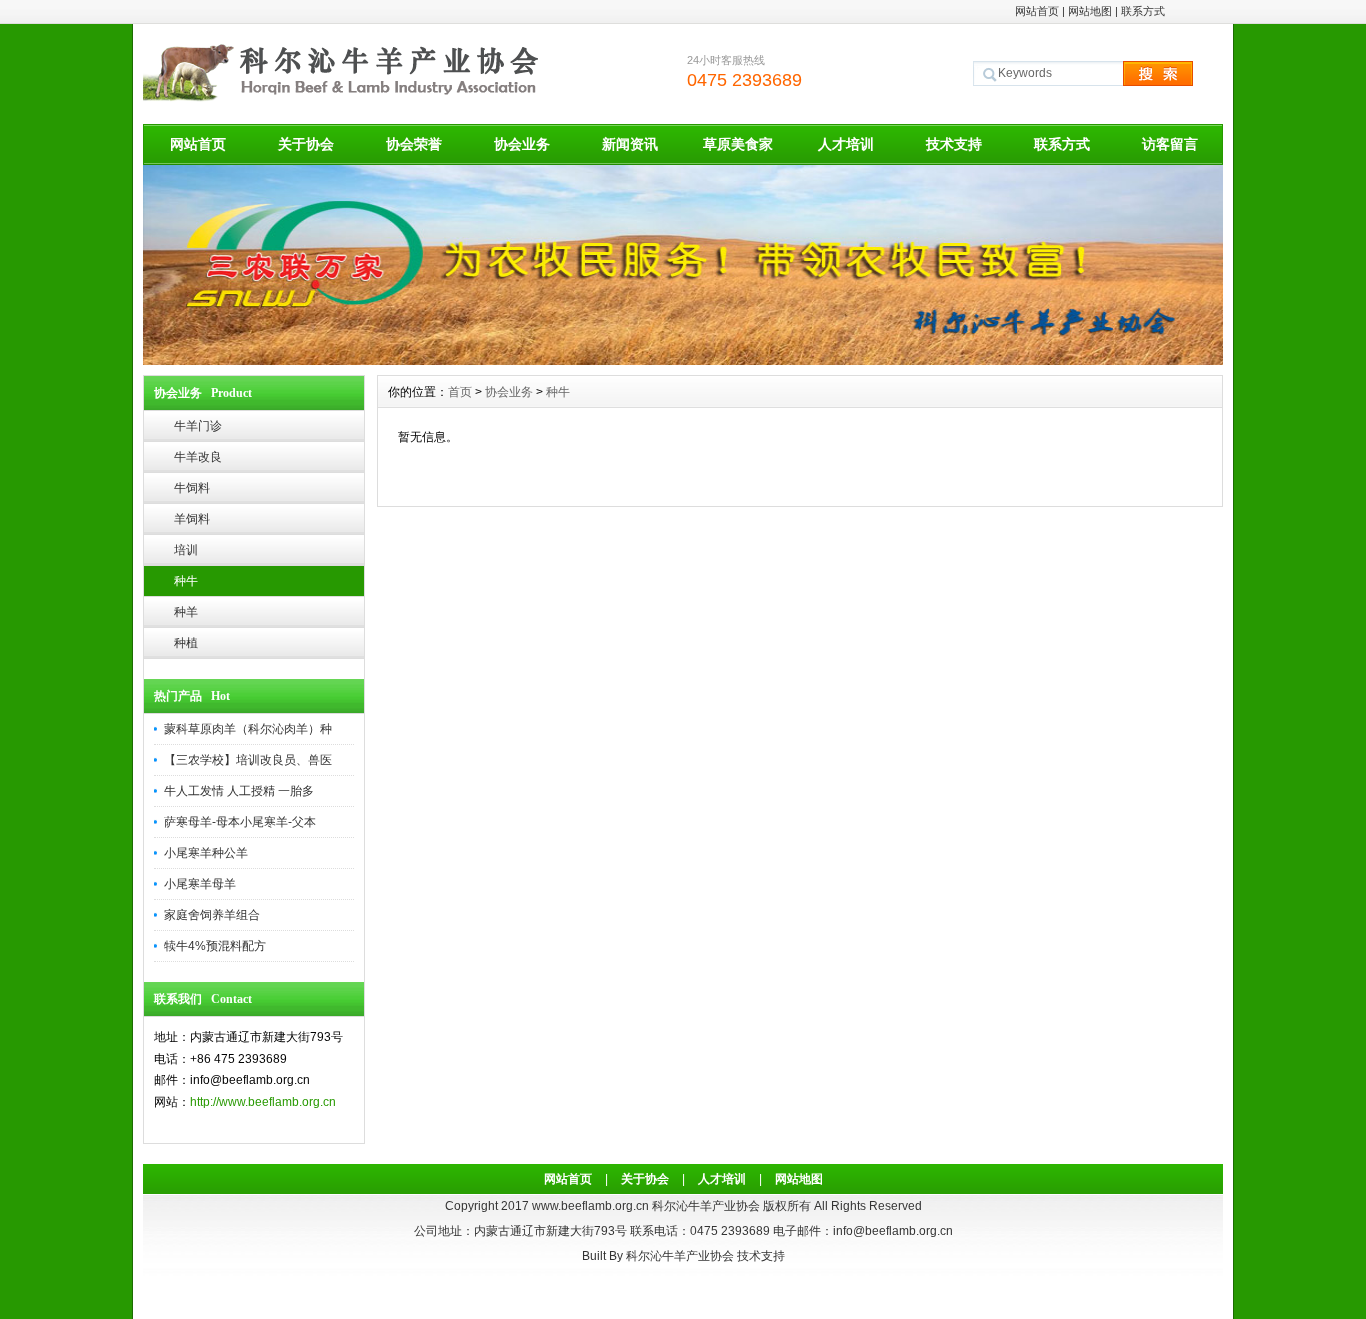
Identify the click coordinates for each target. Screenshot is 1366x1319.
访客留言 (1170, 144)
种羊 (186, 612)
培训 (186, 550)
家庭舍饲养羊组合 (212, 915)
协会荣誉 (414, 144)
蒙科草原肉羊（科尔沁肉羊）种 (248, 729)
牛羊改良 (198, 457)
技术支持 (954, 144)
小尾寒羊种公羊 (206, 853)
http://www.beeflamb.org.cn (263, 1102)
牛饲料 (192, 488)
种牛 (186, 581)
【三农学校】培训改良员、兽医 (248, 760)
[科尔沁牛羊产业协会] (683, 360)
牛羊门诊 (198, 426)
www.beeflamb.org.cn (590, 1206)
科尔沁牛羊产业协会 (680, 1256)
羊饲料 (192, 519)
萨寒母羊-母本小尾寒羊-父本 (240, 822)
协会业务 (522, 144)
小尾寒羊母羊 (200, 884)
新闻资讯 (630, 144)
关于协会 (306, 144)
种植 (186, 643)
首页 (460, 392)
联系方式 (1143, 11)
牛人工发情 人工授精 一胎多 (239, 791)
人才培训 (846, 144)
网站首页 (1037, 11)
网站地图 (1090, 11)
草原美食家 (738, 144)
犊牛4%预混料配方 (215, 946)
